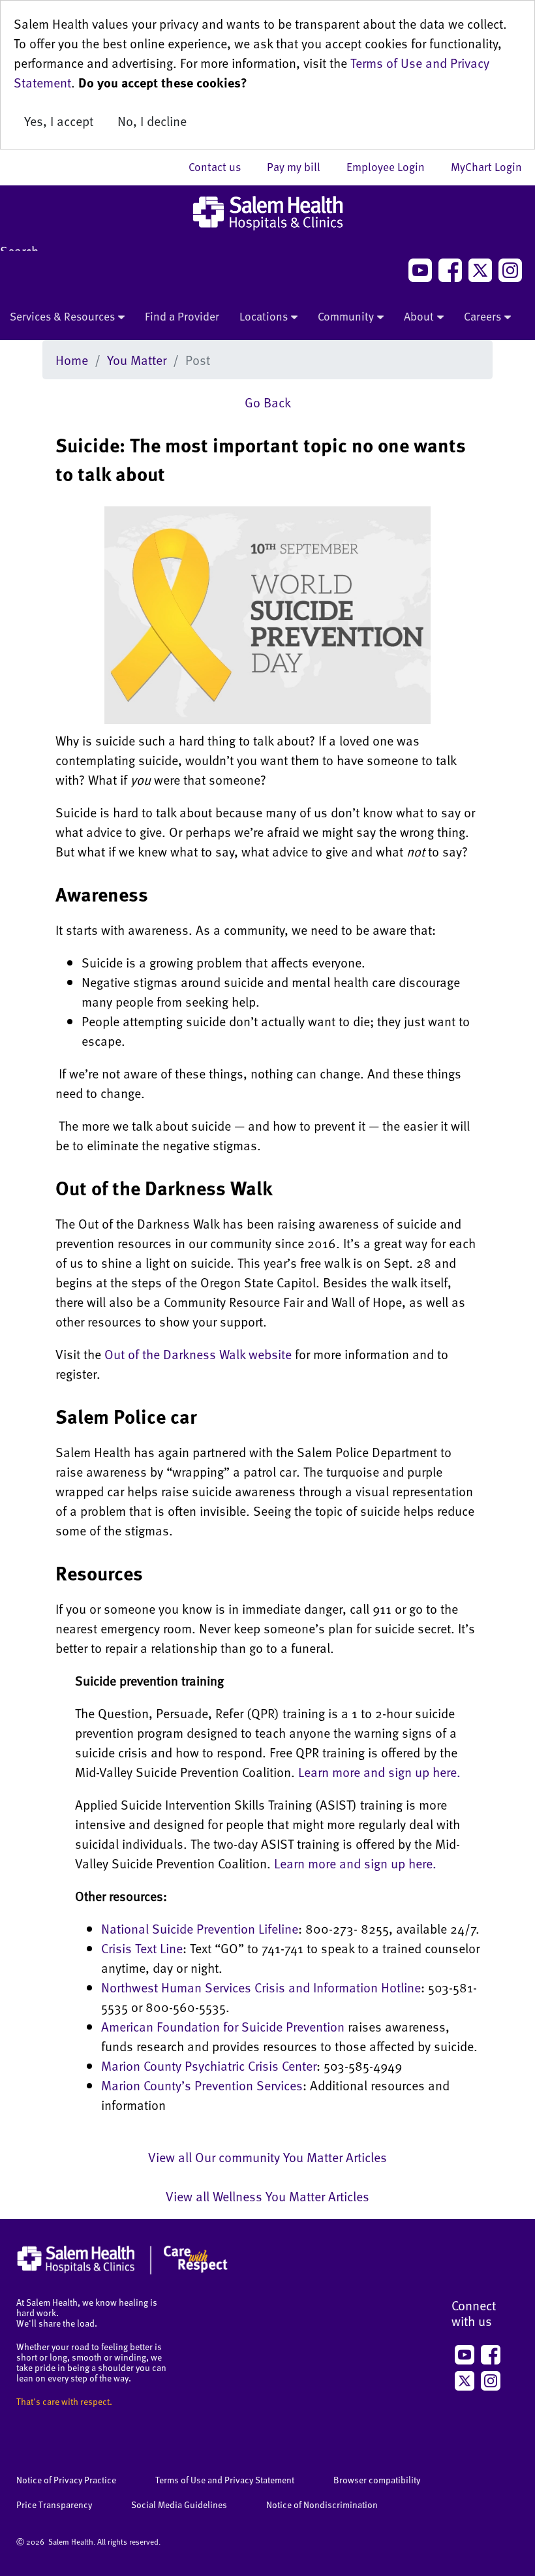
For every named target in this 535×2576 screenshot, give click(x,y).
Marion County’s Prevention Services (202, 2085)
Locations (264, 316)
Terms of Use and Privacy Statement (225, 2480)
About (419, 316)
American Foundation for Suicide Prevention (223, 2026)
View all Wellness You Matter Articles (267, 2196)
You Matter (137, 360)
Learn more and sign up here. (379, 1772)
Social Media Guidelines (179, 2505)
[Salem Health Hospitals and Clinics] (267, 213)
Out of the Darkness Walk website (198, 1354)
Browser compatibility (377, 2480)
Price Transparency (54, 2505)
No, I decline (152, 121)
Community (346, 316)
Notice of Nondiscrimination (322, 2505)
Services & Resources (62, 316)
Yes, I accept (59, 121)
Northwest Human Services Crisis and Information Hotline (261, 1987)
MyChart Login (486, 166)
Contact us (221, 166)
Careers (482, 316)
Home (72, 360)
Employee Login (392, 166)
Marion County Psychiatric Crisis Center (209, 2066)
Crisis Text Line (142, 1948)
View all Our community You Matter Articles (267, 2157)
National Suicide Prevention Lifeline (200, 1928)
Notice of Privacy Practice (66, 2480)
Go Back (268, 402)
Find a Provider (182, 316)
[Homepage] (122, 2271)
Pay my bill (300, 166)
